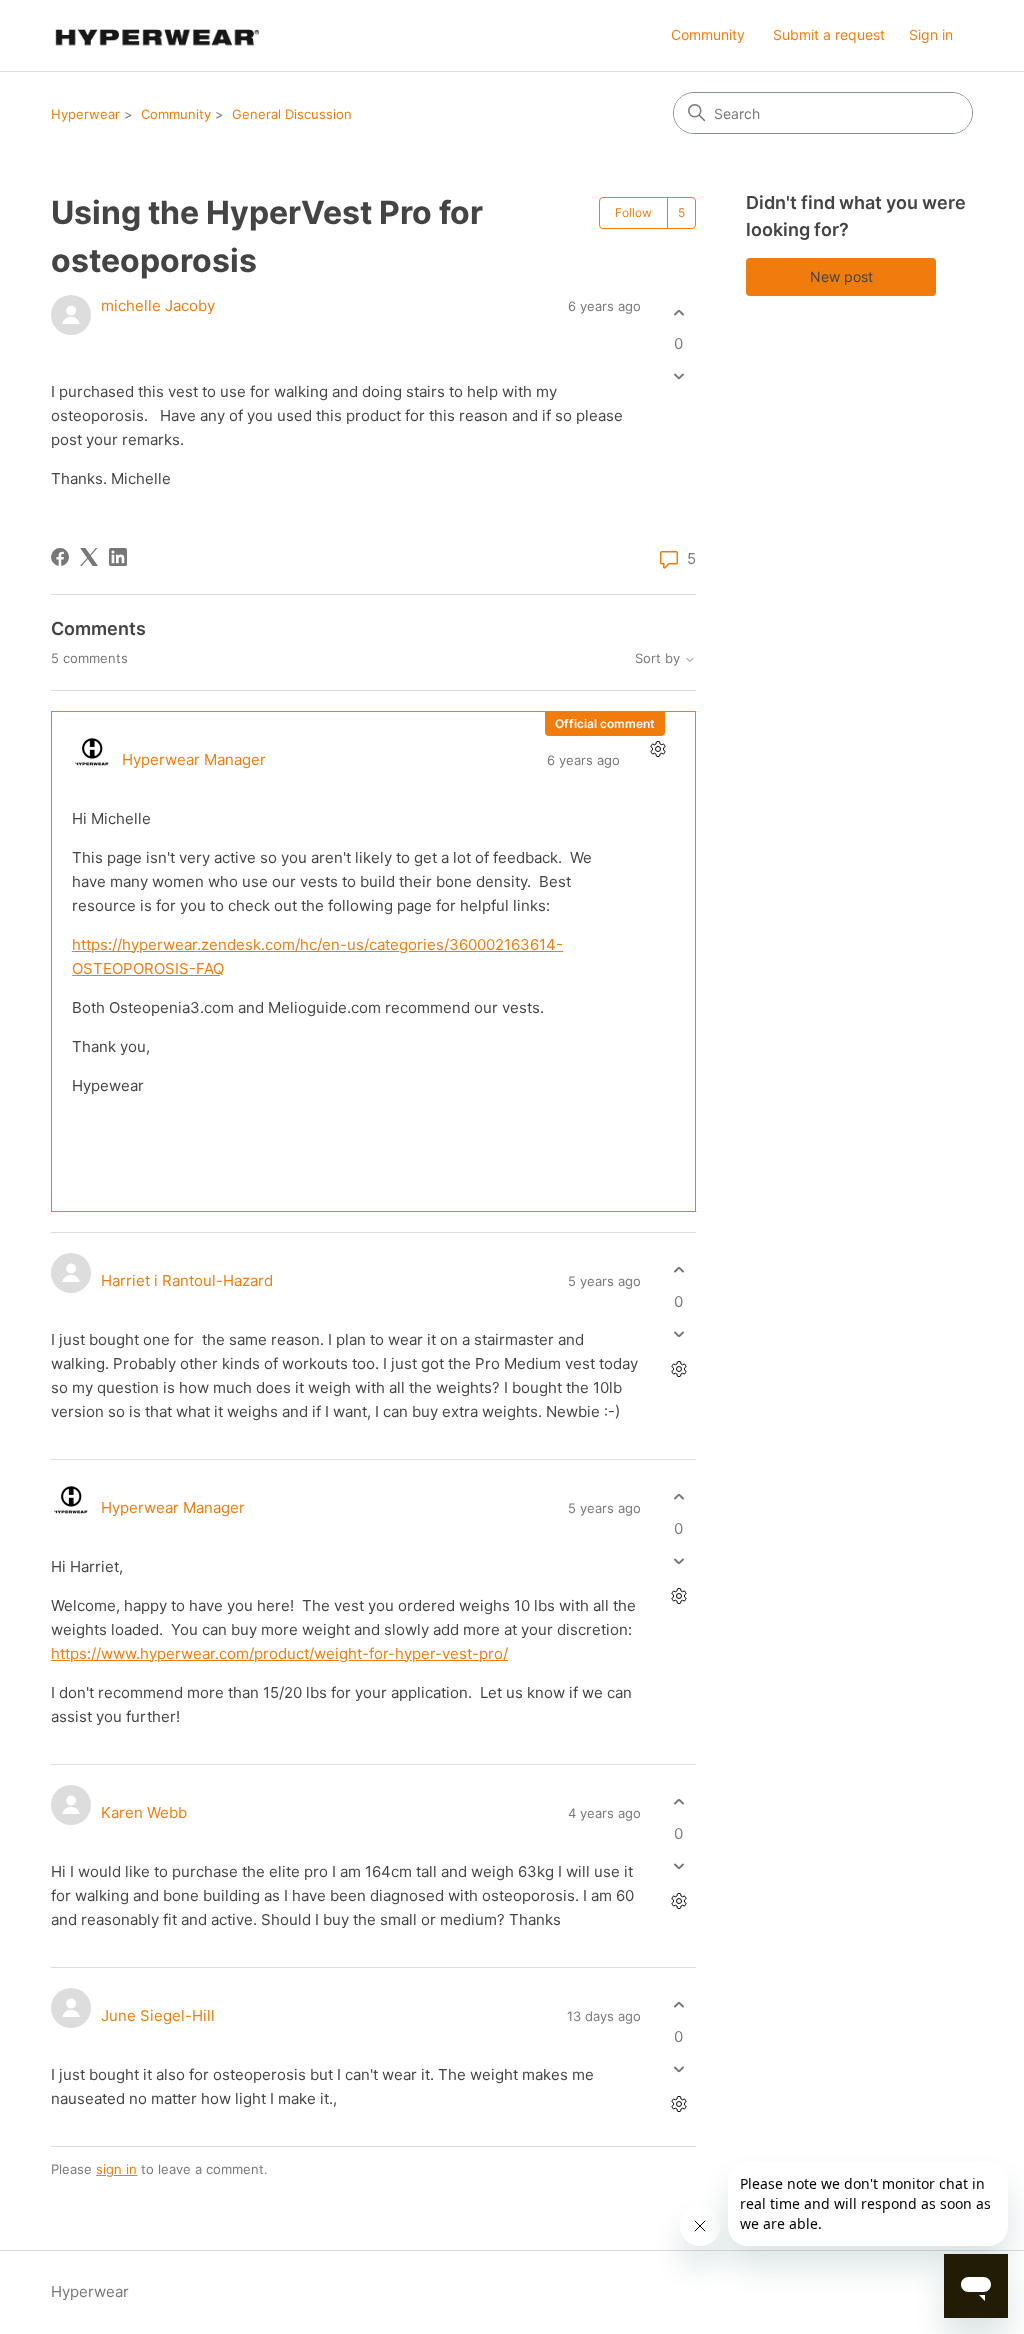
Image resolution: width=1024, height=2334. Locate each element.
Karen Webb (144, 1812)
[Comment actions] (657, 749)
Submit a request (829, 34)
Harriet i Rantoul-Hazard (187, 1280)
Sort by (659, 658)
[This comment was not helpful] (678, 1333)
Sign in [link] (931, 34)
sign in (116, 2169)
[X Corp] (89, 557)
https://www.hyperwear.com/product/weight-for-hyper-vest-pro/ (279, 1653)
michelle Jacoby (158, 305)
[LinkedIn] (118, 557)
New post (841, 276)
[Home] (155, 35)
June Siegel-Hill (158, 2015)
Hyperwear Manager (194, 759)
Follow (633, 212)
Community (708, 34)
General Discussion (292, 114)
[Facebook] (60, 557)
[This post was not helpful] (678, 376)
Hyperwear (85, 114)
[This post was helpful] (678, 312)
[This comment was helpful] (678, 1270)
